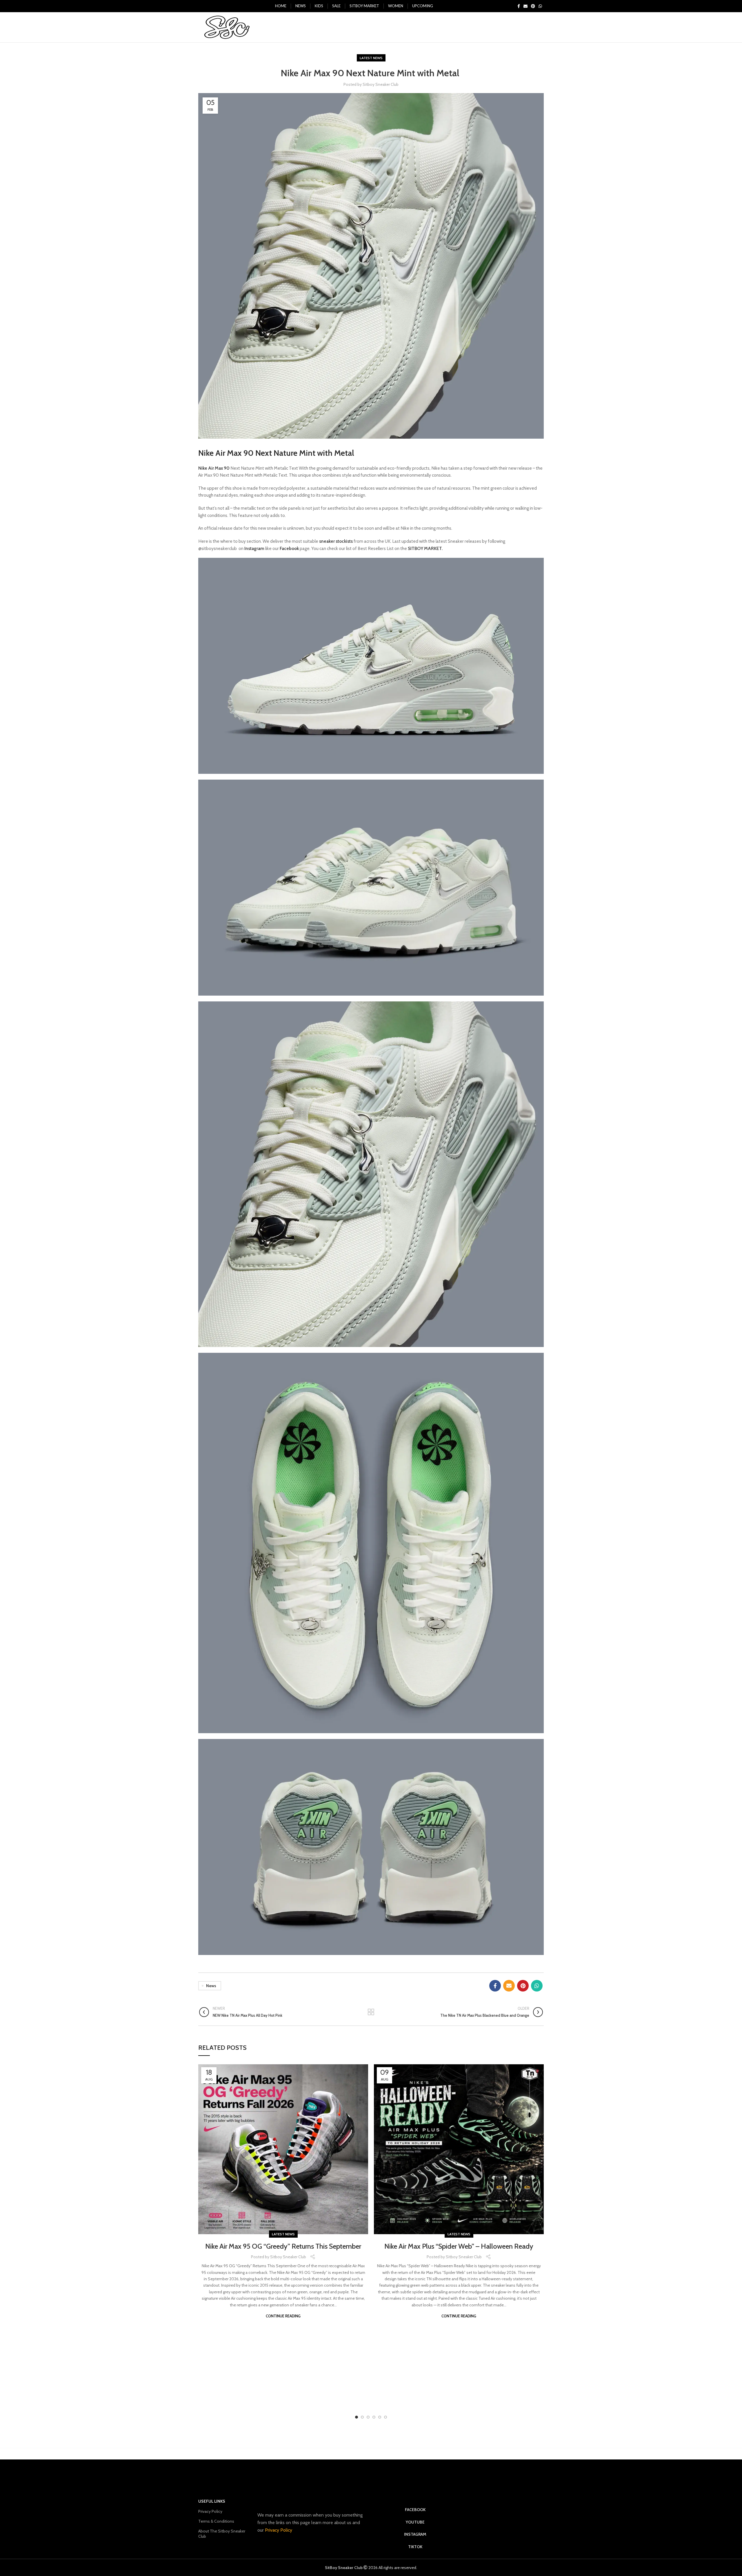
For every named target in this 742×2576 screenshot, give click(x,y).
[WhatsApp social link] (540, 6)
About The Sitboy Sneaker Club (222, 2534)
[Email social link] (525, 6)
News (211, 1986)
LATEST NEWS (371, 58)
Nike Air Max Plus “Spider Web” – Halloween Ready (459, 2246)
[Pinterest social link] (533, 6)
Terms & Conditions (216, 2521)
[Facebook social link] (519, 6)
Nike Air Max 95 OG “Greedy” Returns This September (283, 2246)
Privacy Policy (210, 2511)
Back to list (371, 2012)
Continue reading (283, 2316)
